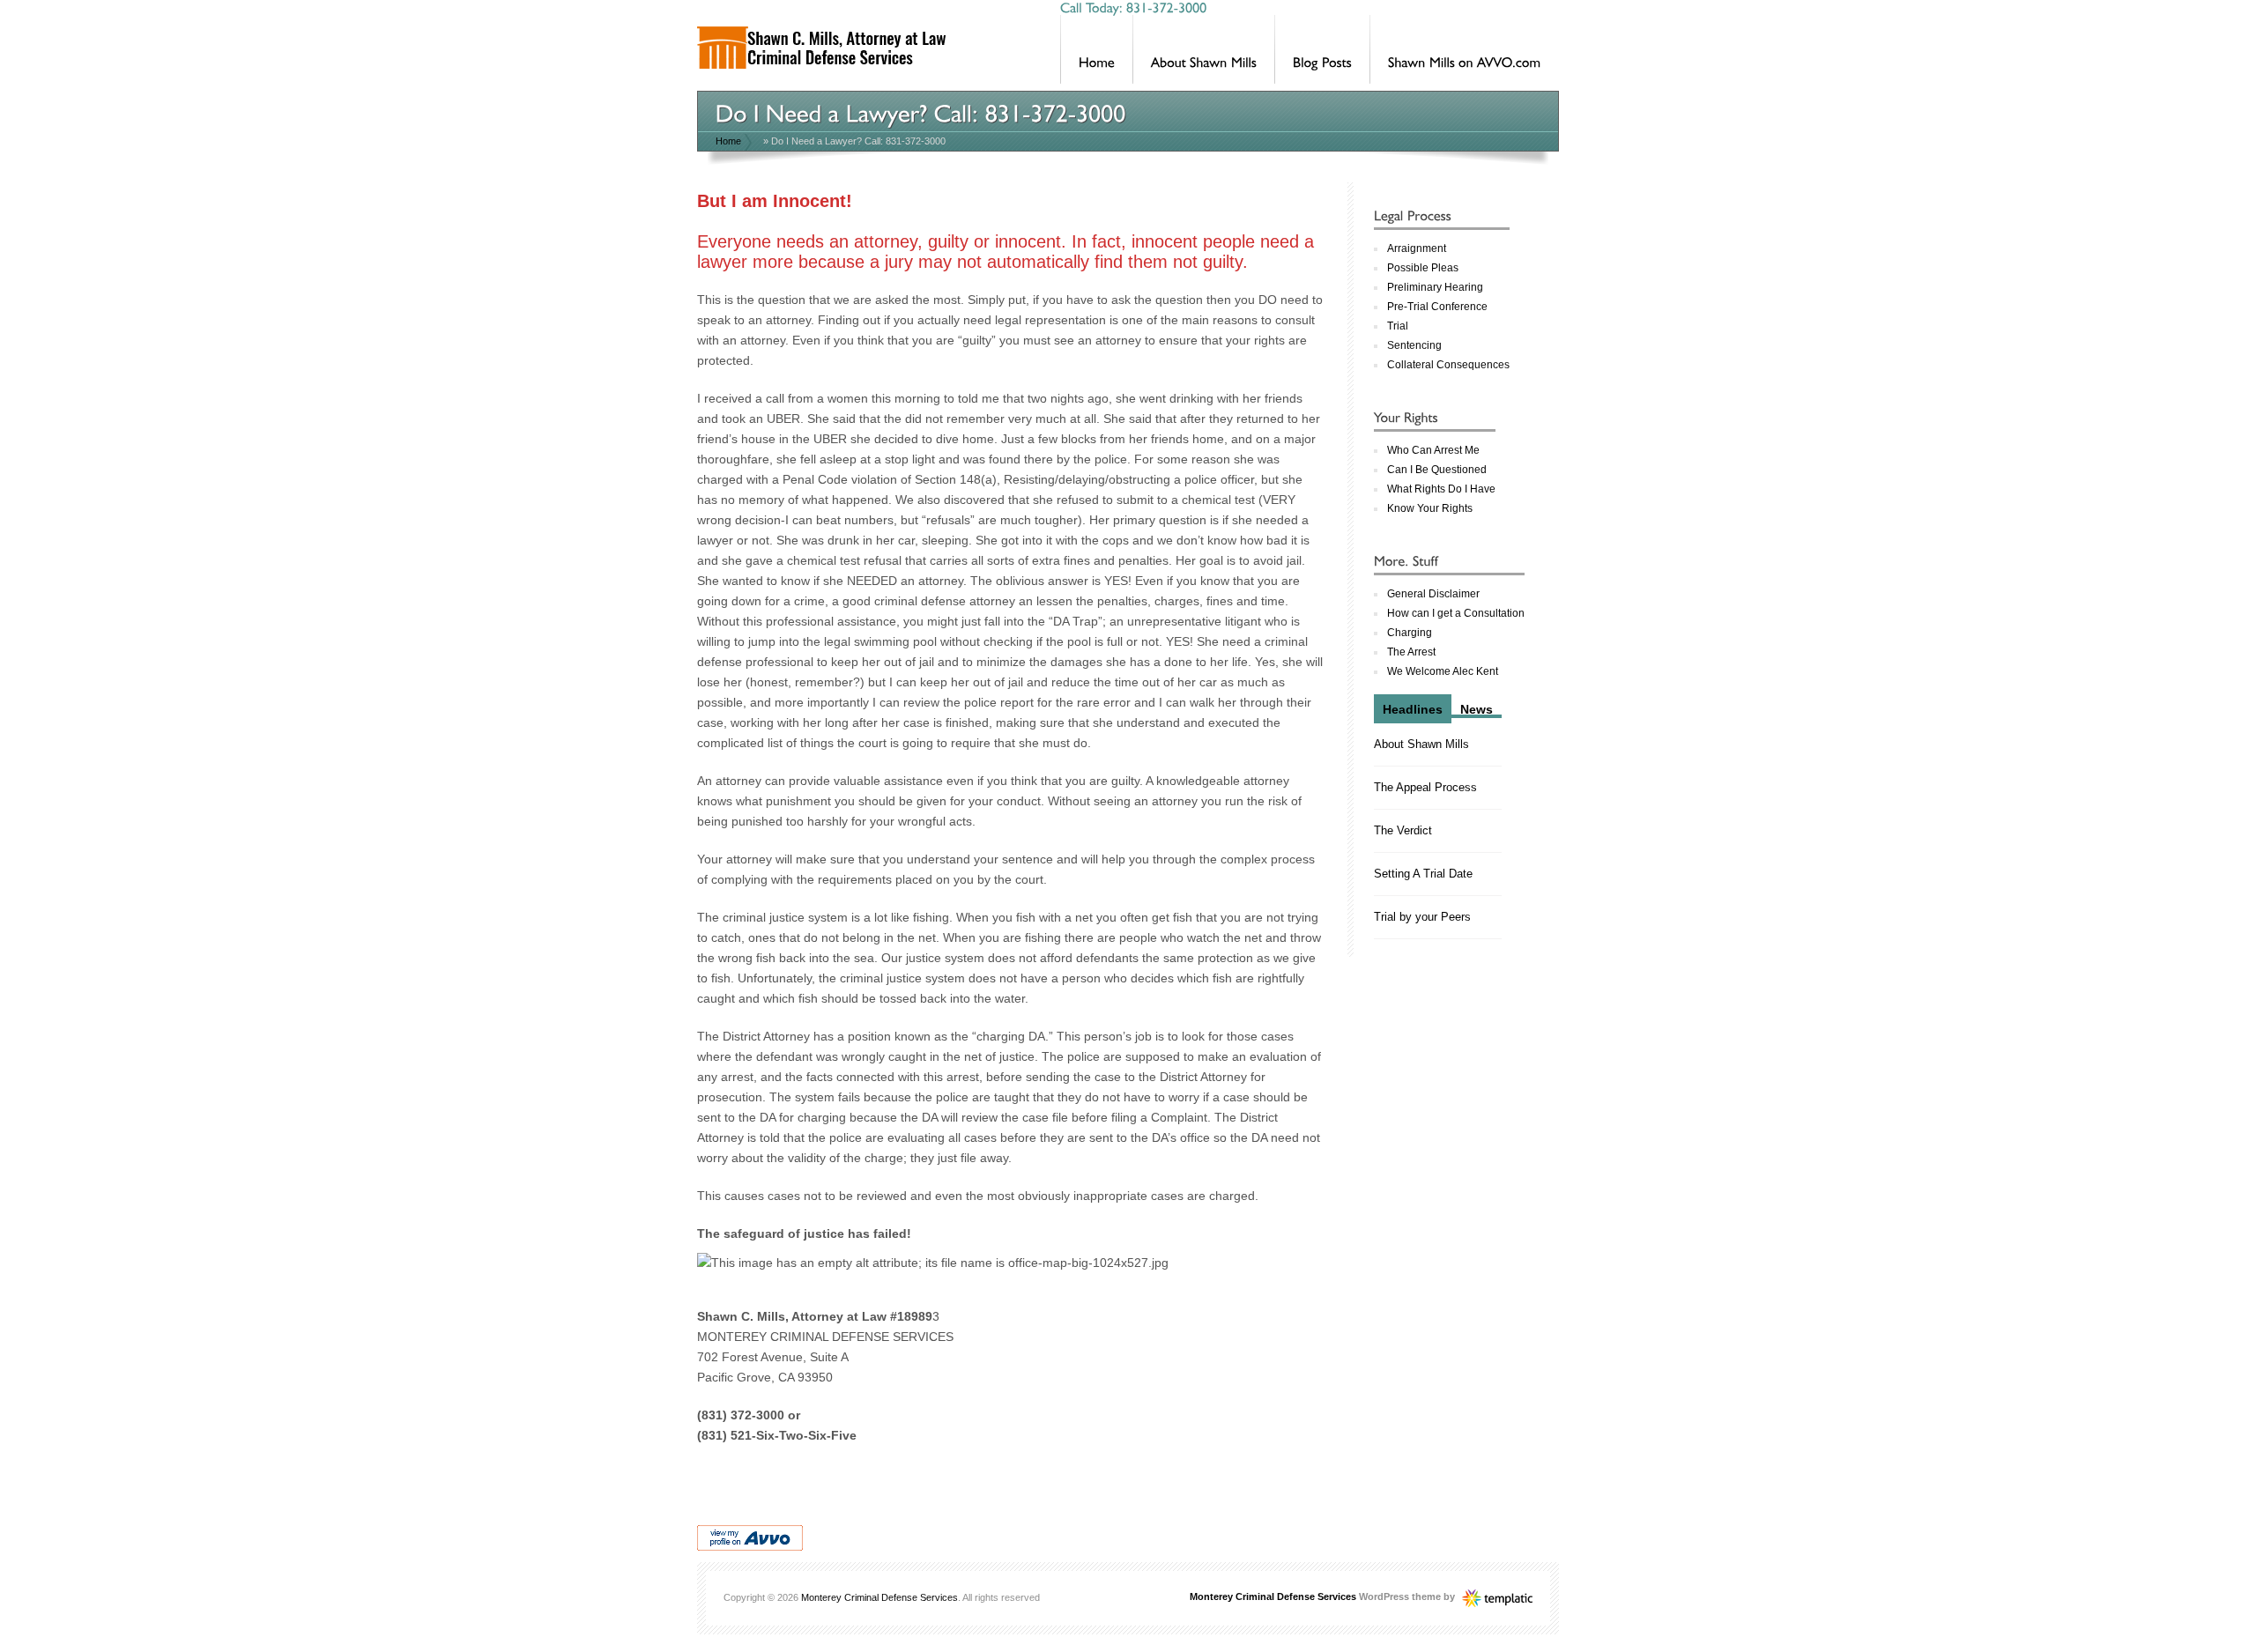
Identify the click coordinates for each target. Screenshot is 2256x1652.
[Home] (1097, 49)
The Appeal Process (1425, 787)
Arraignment (1417, 248)
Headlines (1413, 709)
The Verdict (1403, 830)
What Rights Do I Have (1441, 489)
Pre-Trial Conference (1437, 307)
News (1477, 709)
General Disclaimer (1433, 594)
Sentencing (1414, 345)
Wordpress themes (1497, 1593)
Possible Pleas (1423, 268)
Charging (1410, 633)
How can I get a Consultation (1456, 613)
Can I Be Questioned (1437, 470)
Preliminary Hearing (1435, 287)
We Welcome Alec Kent (1443, 671)
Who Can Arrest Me (1433, 450)
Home (728, 141)
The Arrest (1411, 652)
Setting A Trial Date (1423, 874)
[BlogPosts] (1322, 49)
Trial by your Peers (1422, 917)
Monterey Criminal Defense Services (879, 1597)
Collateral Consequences (1448, 365)
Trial (1398, 326)
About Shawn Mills (1421, 744)
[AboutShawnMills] (1204, 49)
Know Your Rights (1430, 508)
